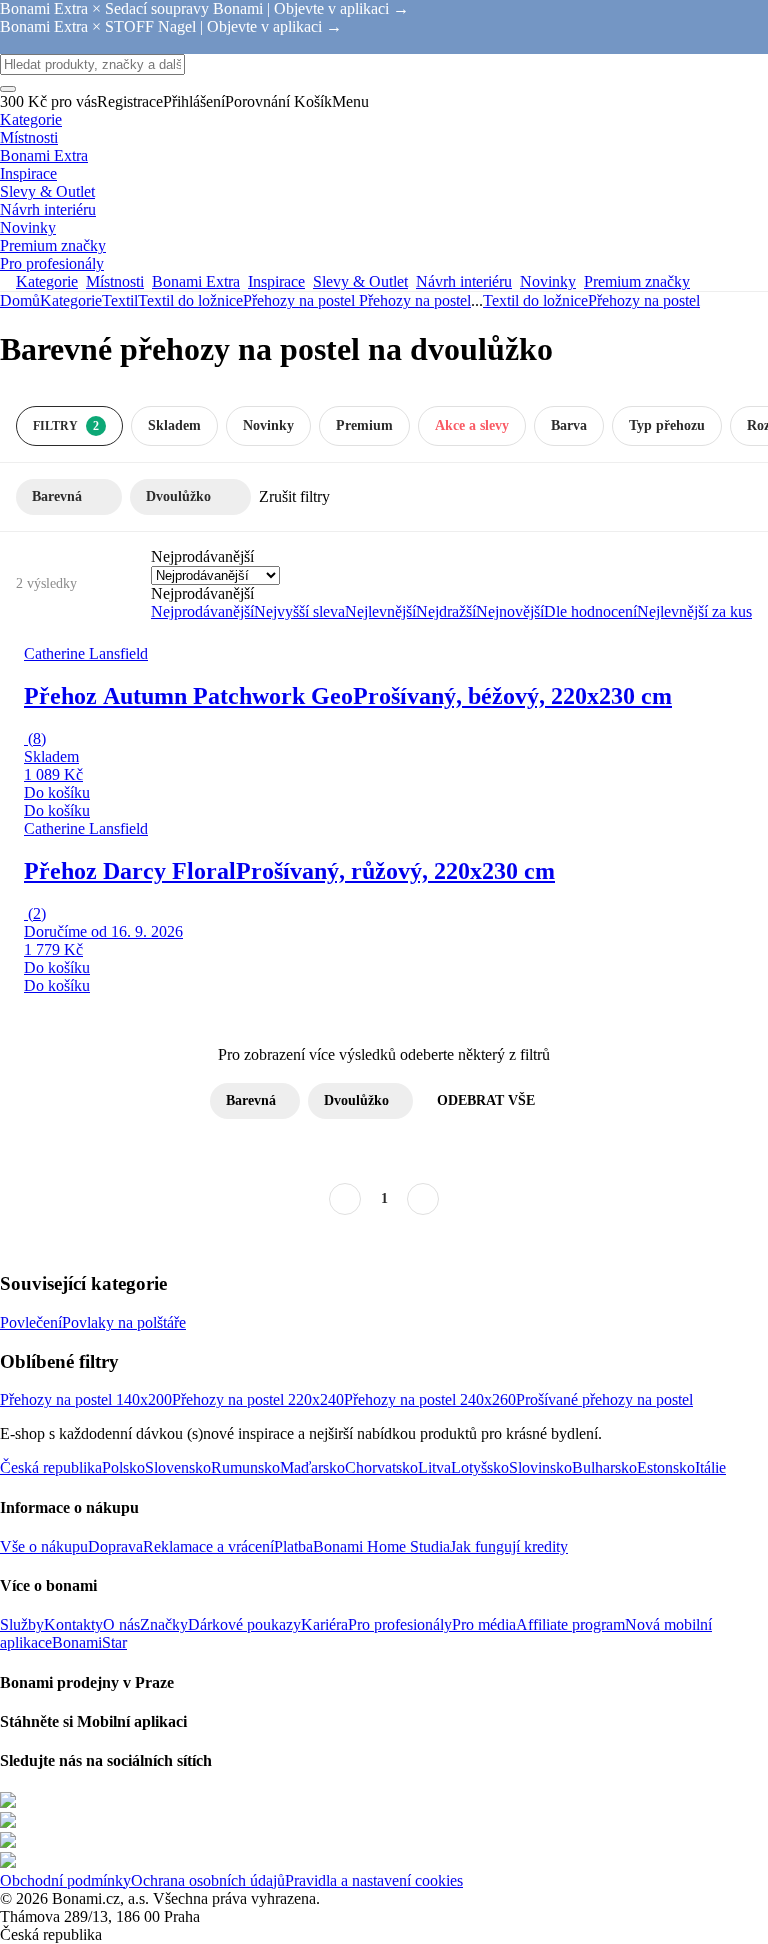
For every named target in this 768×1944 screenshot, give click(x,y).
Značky (164, 1624)
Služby (22, 1624)
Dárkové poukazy (244, 1624)
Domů (20, 300)
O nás (121, 1624)
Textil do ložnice (190, 300)
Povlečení (31, 1322)
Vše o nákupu (44, 1546)
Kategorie (71, 300)
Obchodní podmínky (65, 1880)
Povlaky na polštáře (124, 1322)
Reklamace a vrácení (208, 1546)
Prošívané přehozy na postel (604, 1399)
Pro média (484, 1624)
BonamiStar (89, 1642)
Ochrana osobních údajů (208, 1880)
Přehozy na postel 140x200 (86, 1399)
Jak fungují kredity (509, 1546)
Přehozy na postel (415, 300)
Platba (293, 1546)
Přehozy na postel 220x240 (258, 1399)
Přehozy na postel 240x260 (430, 1399)
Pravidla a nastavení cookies (374, 1880)
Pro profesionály (400, 1624)
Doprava (115, 1546)
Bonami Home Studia (381, 1546)
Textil (120, 300)
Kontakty (73, 1624)
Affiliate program (570, 1624)
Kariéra (324, 1624)
